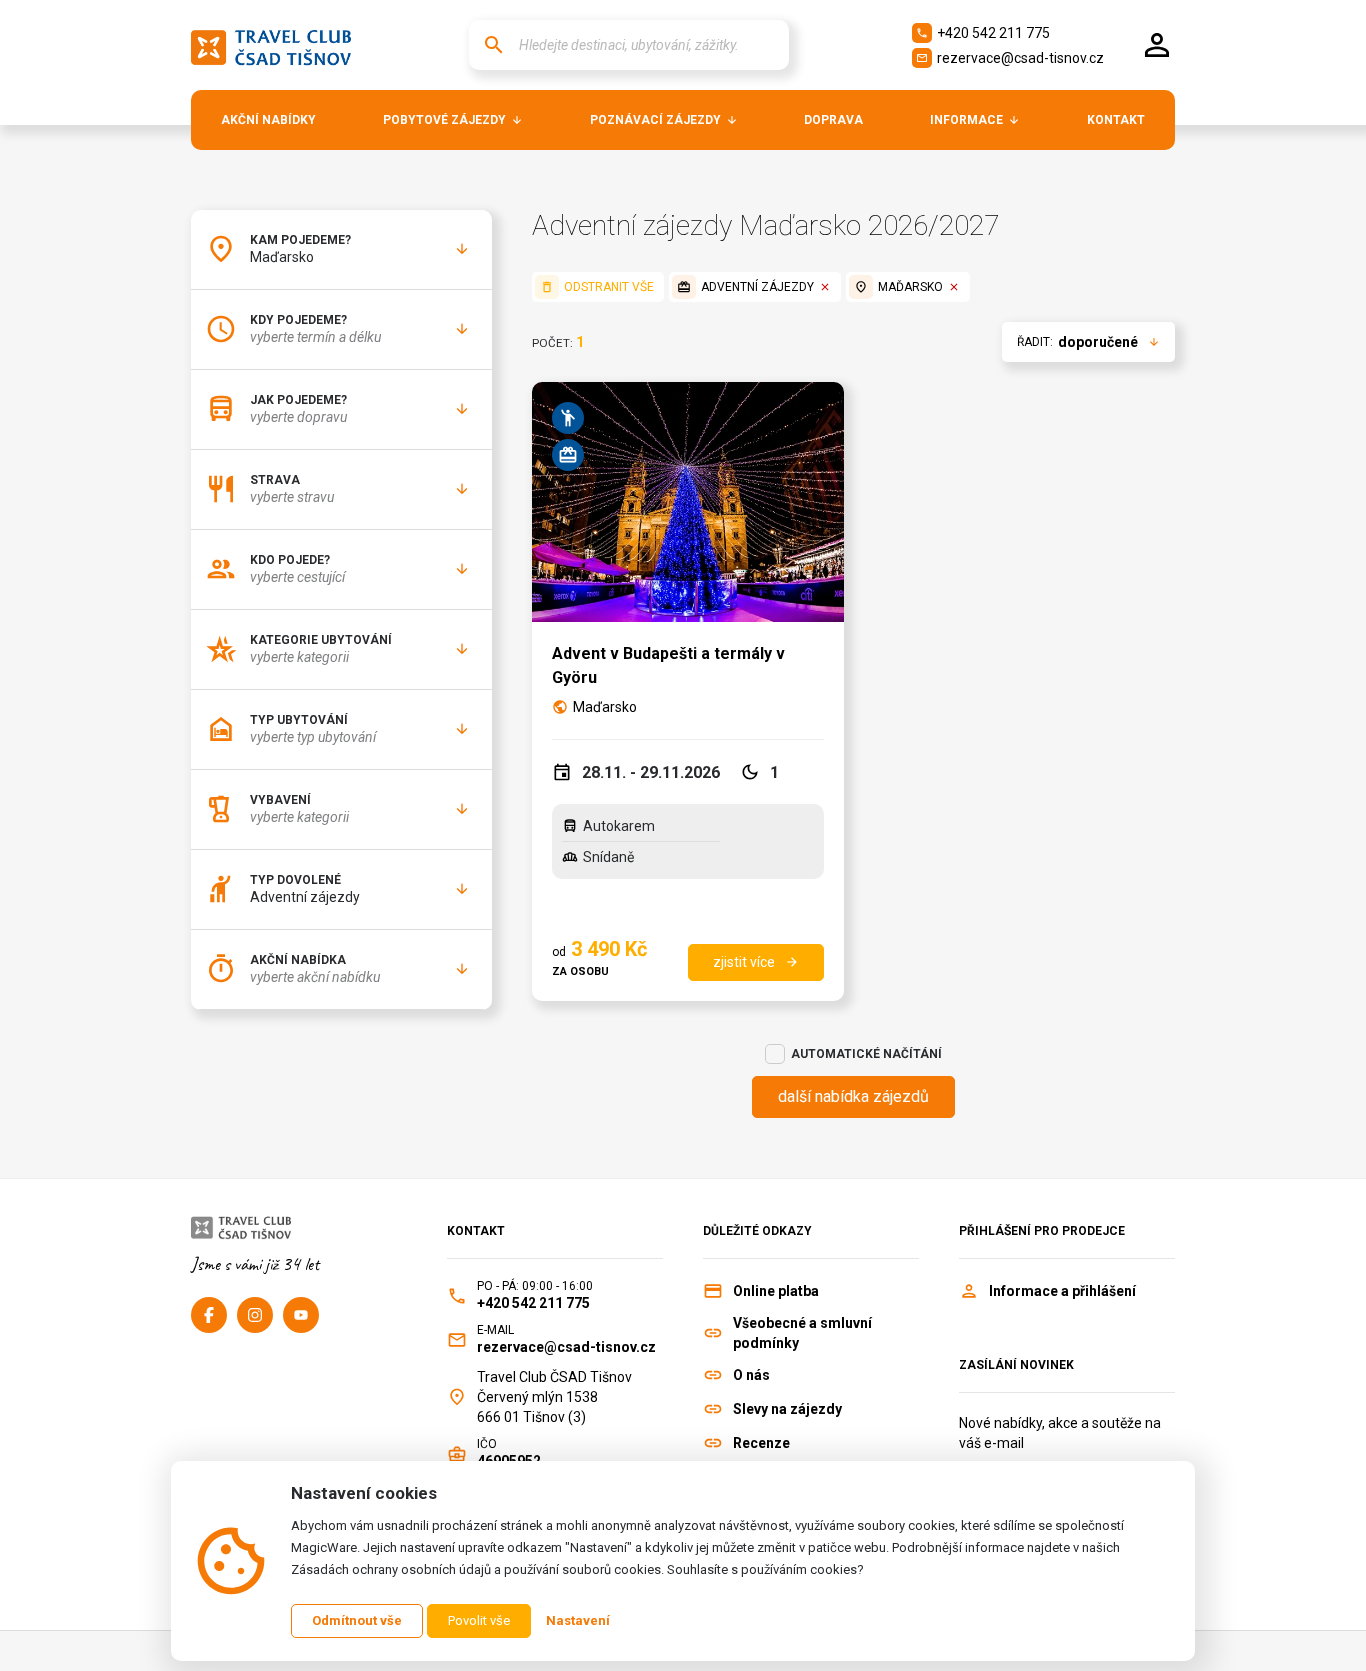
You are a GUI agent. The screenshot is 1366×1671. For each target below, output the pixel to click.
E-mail (495, 1330)
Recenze (761, 1443)
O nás (751, 1375)
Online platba (776, 1291)
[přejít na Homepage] (271, 45)
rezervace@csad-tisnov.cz (1010, 58)
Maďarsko (605, 707)
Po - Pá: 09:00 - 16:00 (535, 1286)
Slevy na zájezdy (787, 1409)
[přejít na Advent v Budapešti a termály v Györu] (687, 502)
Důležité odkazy (757, 1231)
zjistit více (756, 962)
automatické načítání (866, 1054)
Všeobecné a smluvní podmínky (802, 1333)
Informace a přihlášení (1062, 1291)
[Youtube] (301, 1315)
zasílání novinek (1016, 1365)
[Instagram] (255, 1315)
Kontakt (476, 1231)
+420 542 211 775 (983, 33)
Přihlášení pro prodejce (1042, 1231)
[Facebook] (209, 1315)
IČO (487, 1444)
